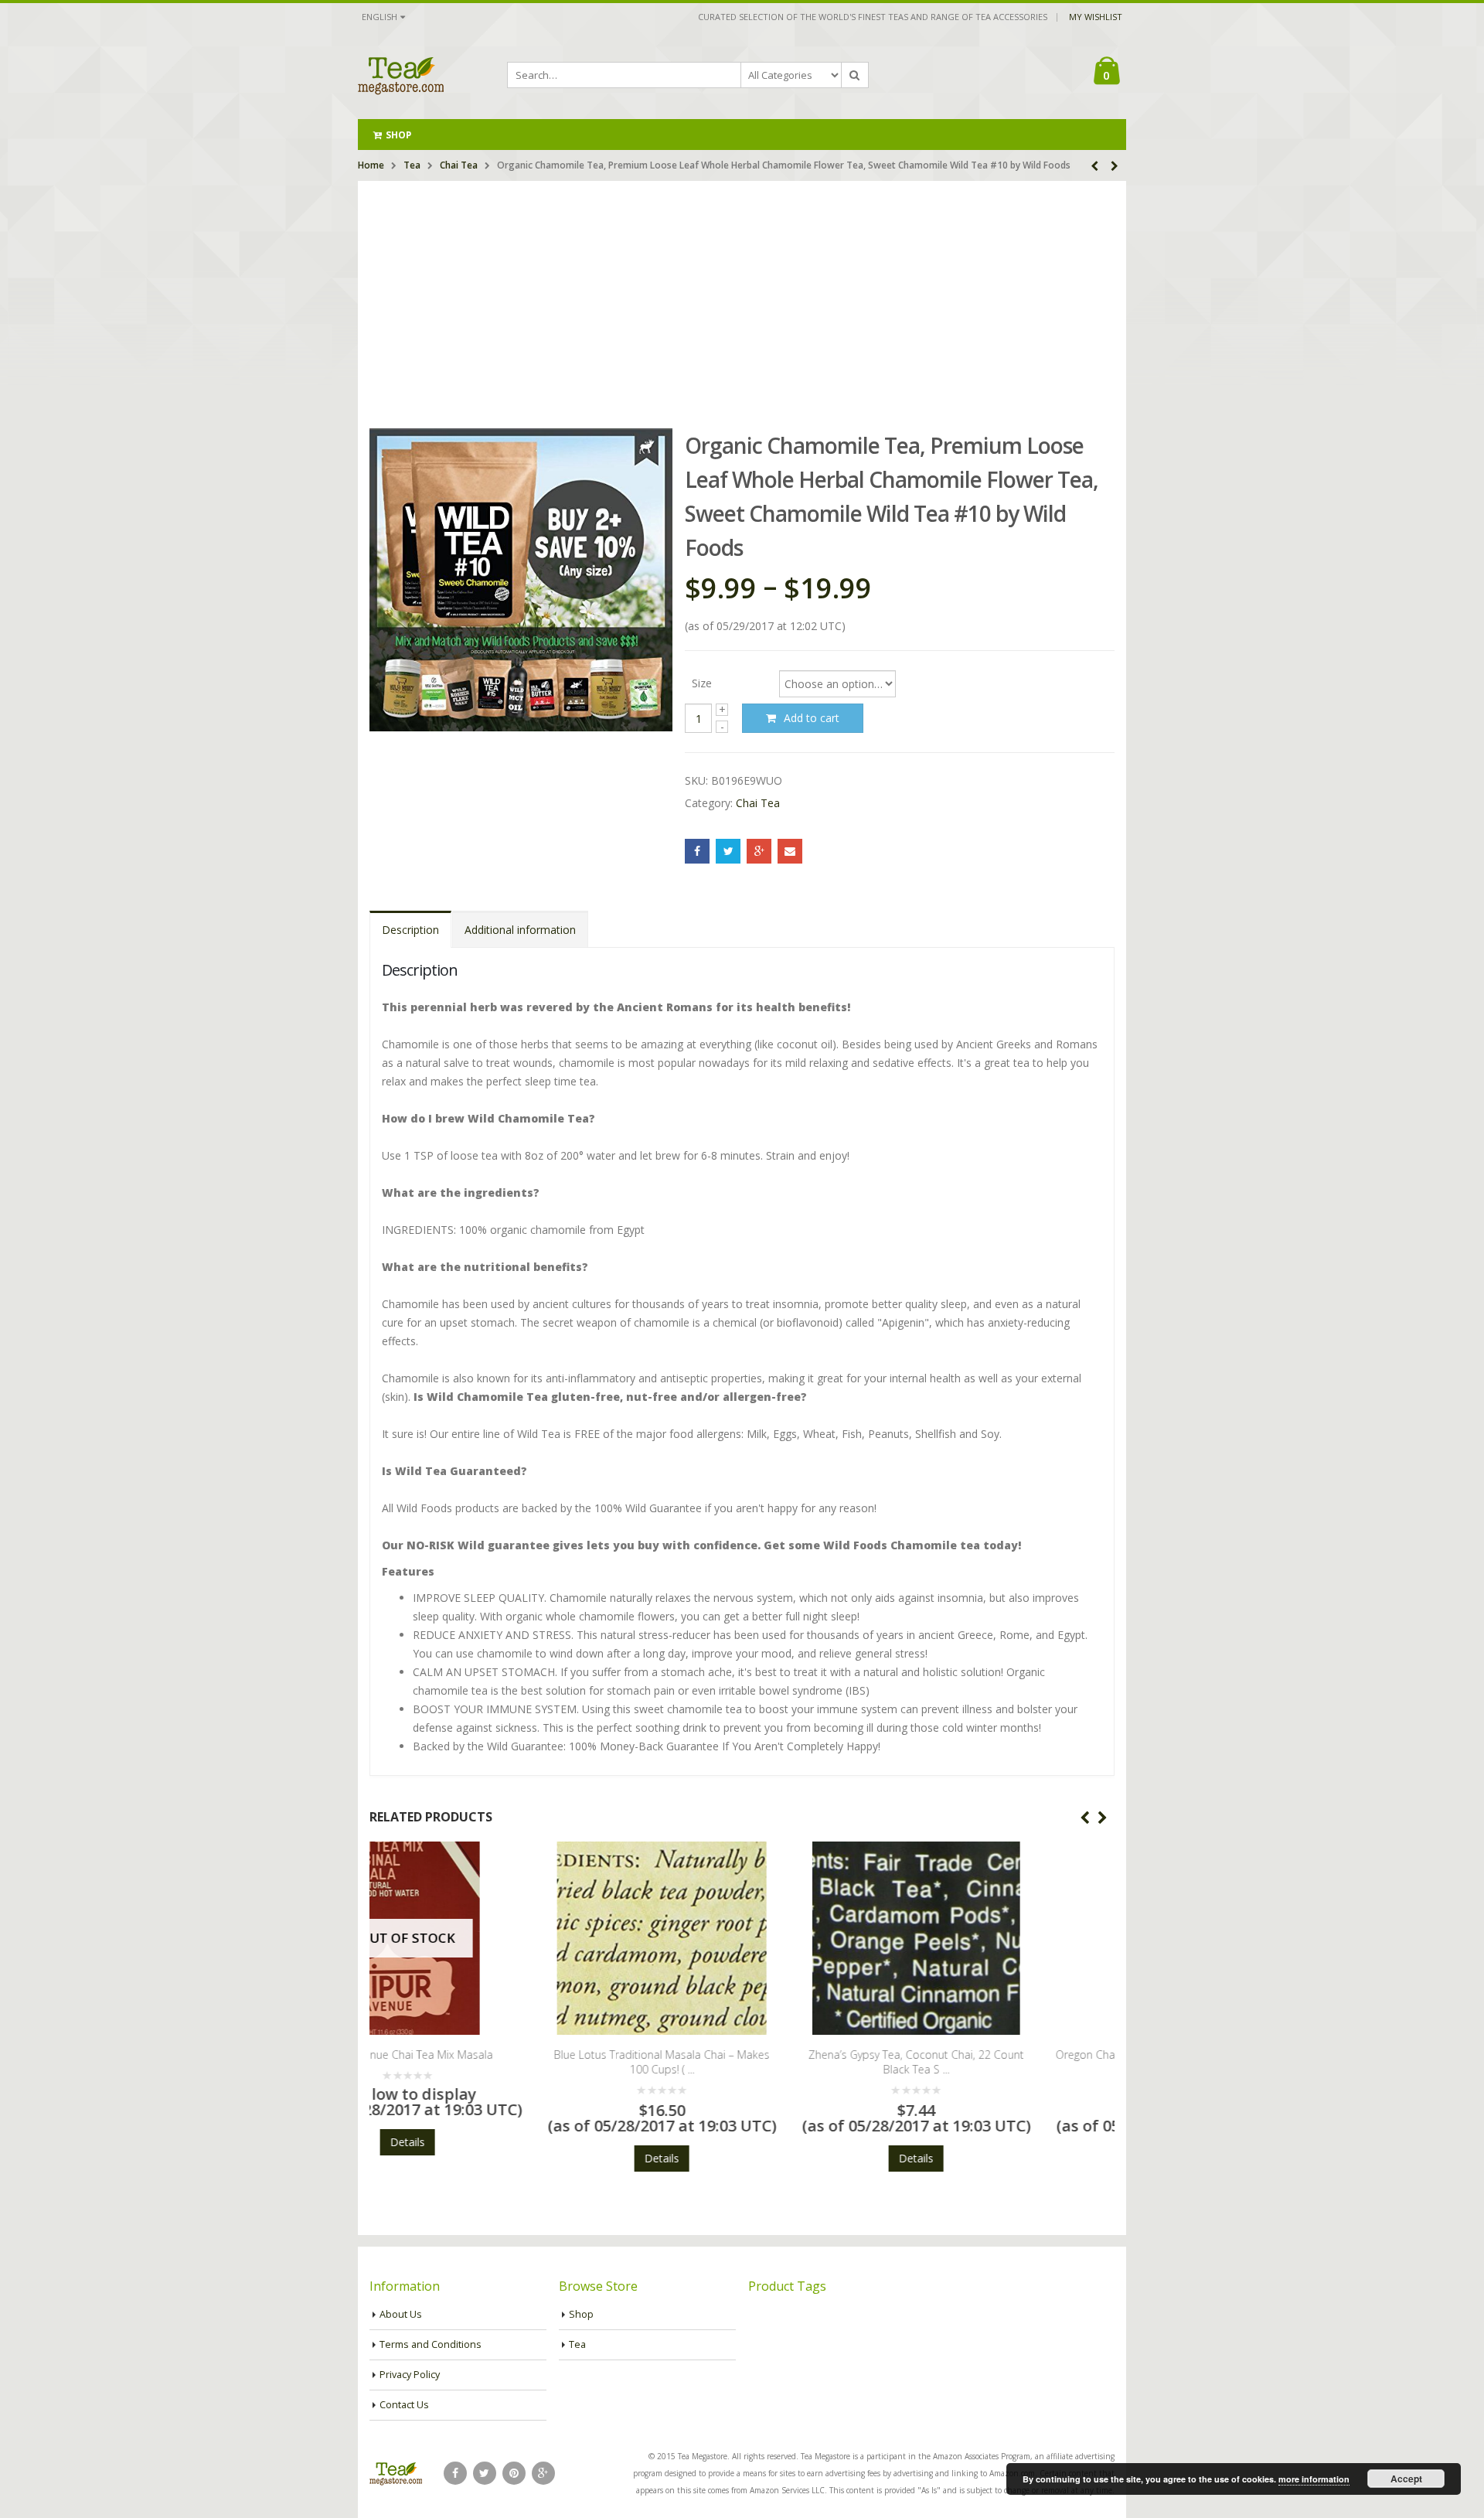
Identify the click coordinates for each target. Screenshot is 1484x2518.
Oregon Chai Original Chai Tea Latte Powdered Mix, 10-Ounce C (996, 2062)
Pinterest (514, 2473)
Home (371, 165)
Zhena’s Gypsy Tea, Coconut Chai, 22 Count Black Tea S (742, 2062)
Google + (759, 851)
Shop (398, 135)
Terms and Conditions (431, 2344)
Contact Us (404, 2405)
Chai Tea (459, 165)
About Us (401, 2314)
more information (1314, 2479)
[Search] (855, 75)
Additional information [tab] (520, 930)
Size (702, 682)
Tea (412, 165)
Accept (1406, 2479)
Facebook (697, 851)
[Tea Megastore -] (401, 75)
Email (790, 851)
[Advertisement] (742, 297)
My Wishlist (1096, 17)
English (380, 17)
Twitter (728, 851)
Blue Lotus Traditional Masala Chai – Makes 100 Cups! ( (487, 2062)
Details (487, 2158)
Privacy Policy (410, 2375)
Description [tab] (410, 930)
